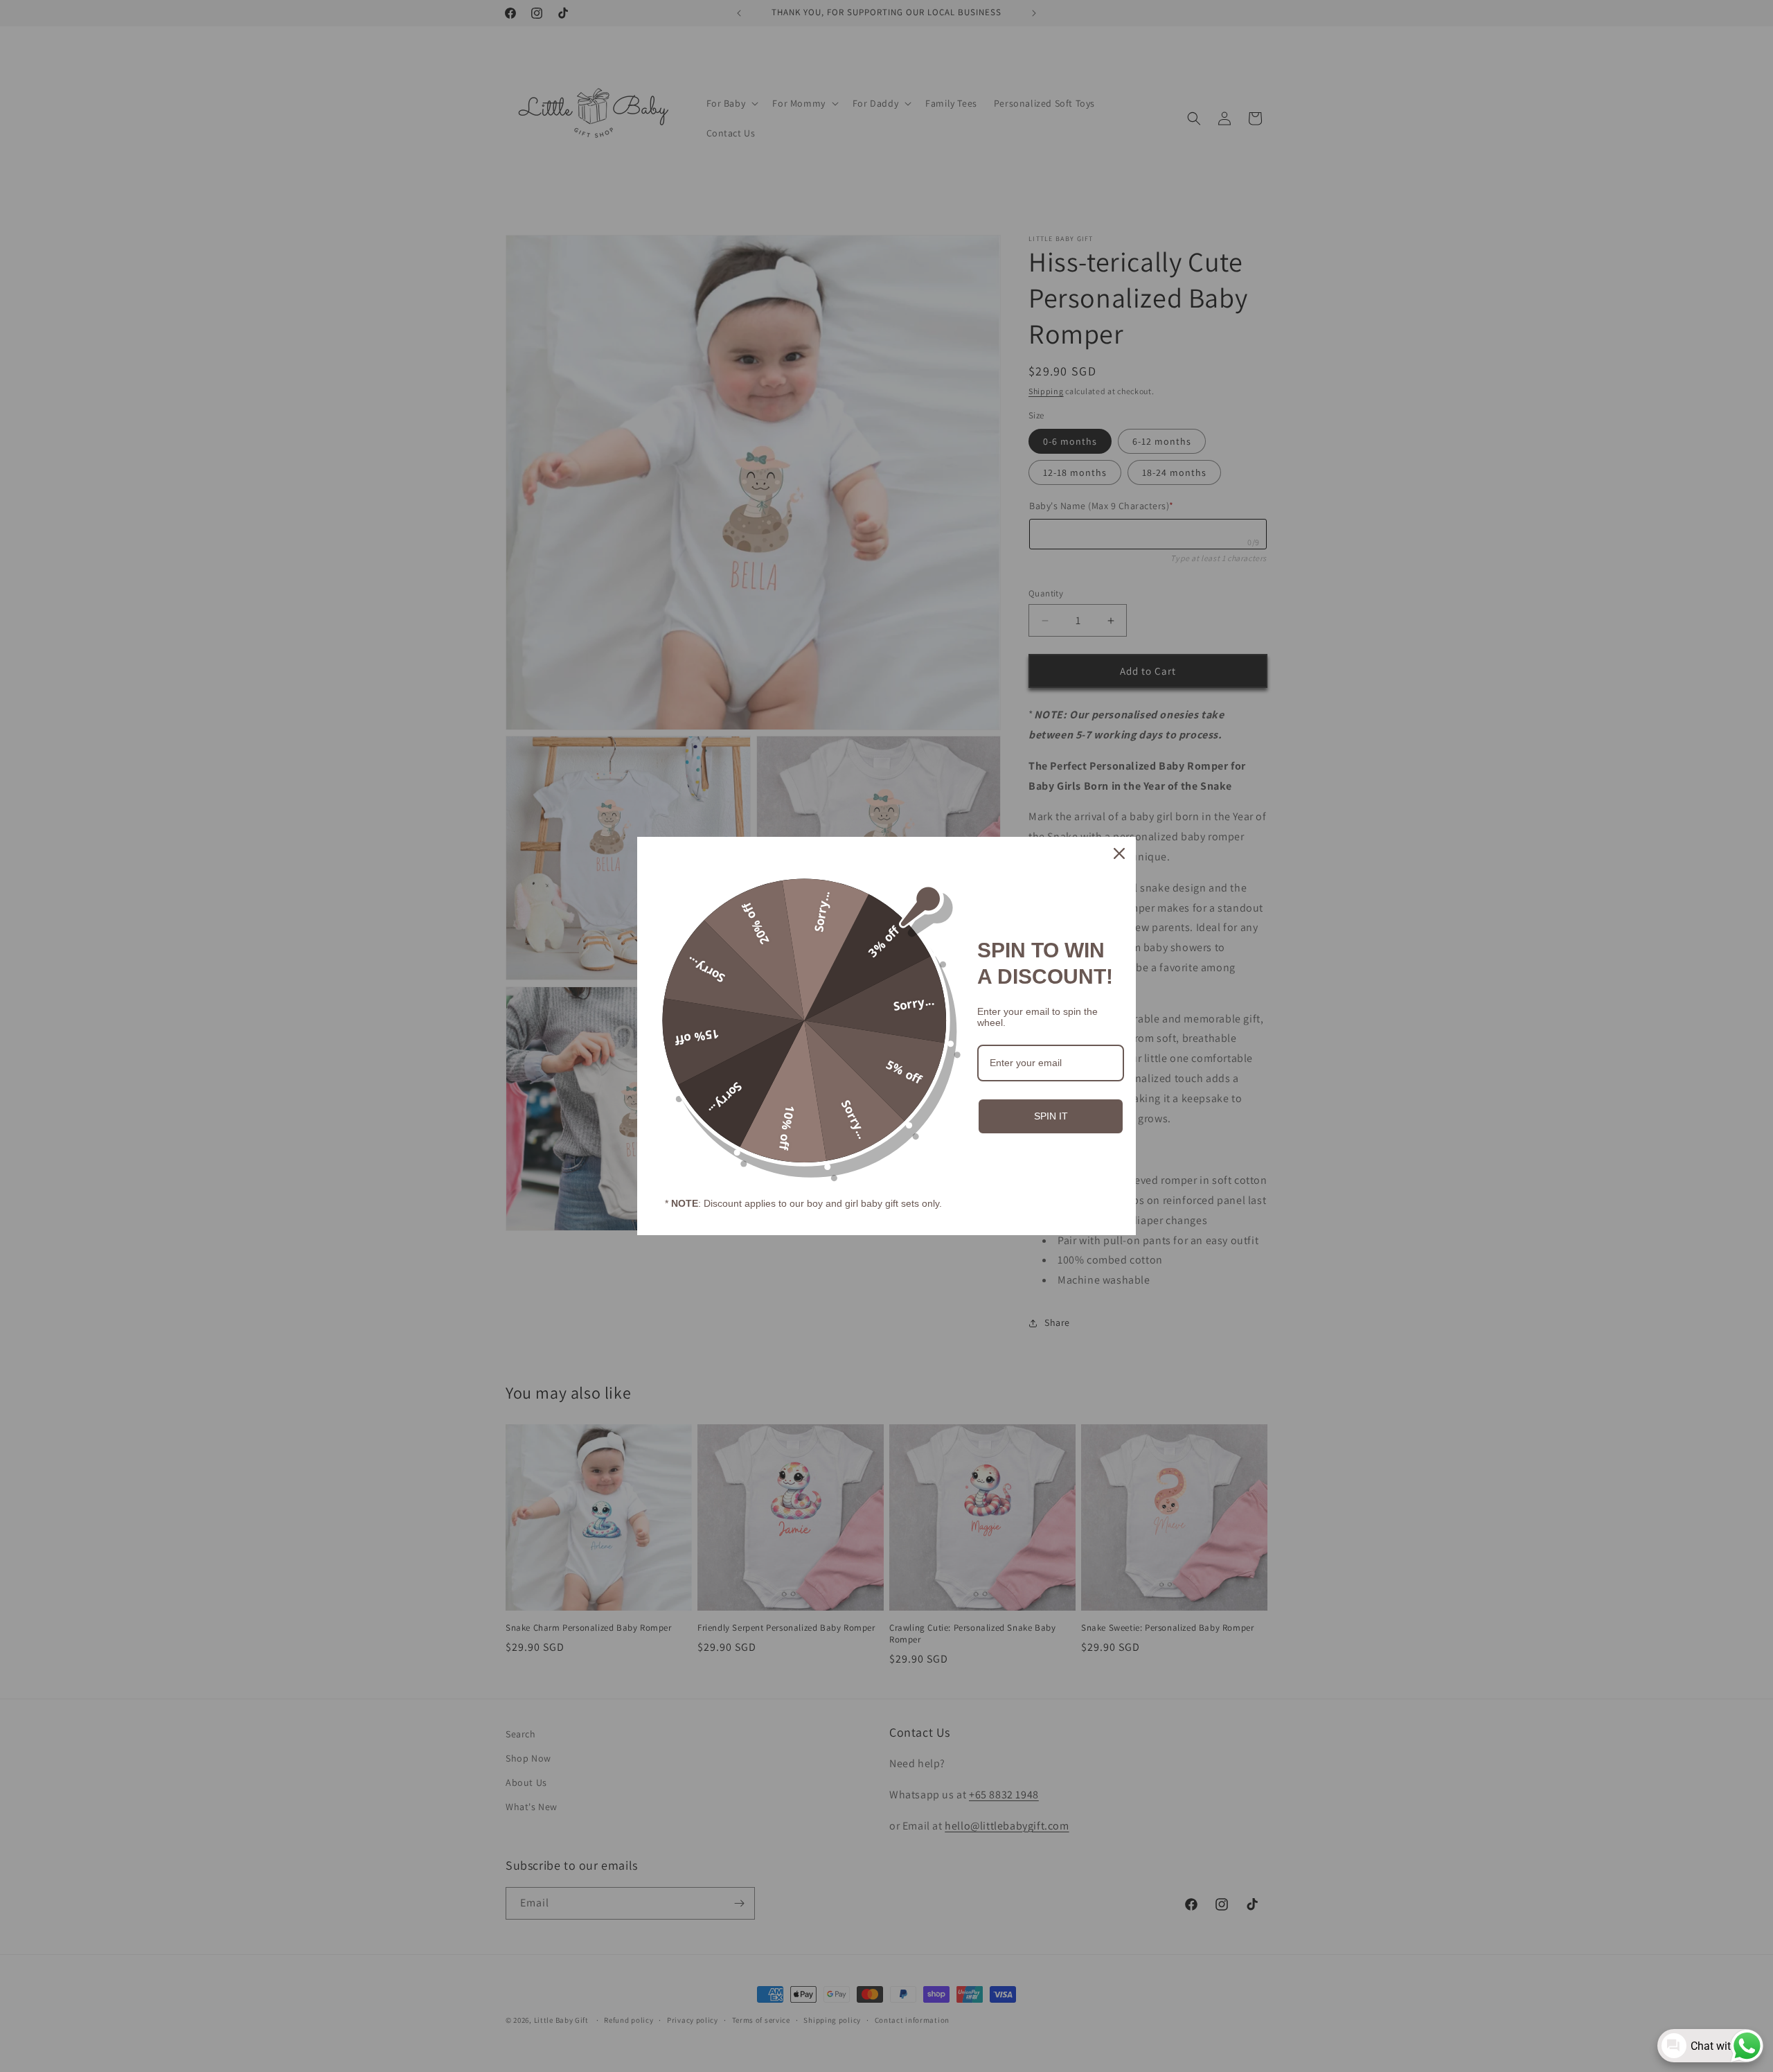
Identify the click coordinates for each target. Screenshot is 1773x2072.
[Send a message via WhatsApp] (1747, 2046)
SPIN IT (1051, 1116)
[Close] (1119, 853)
